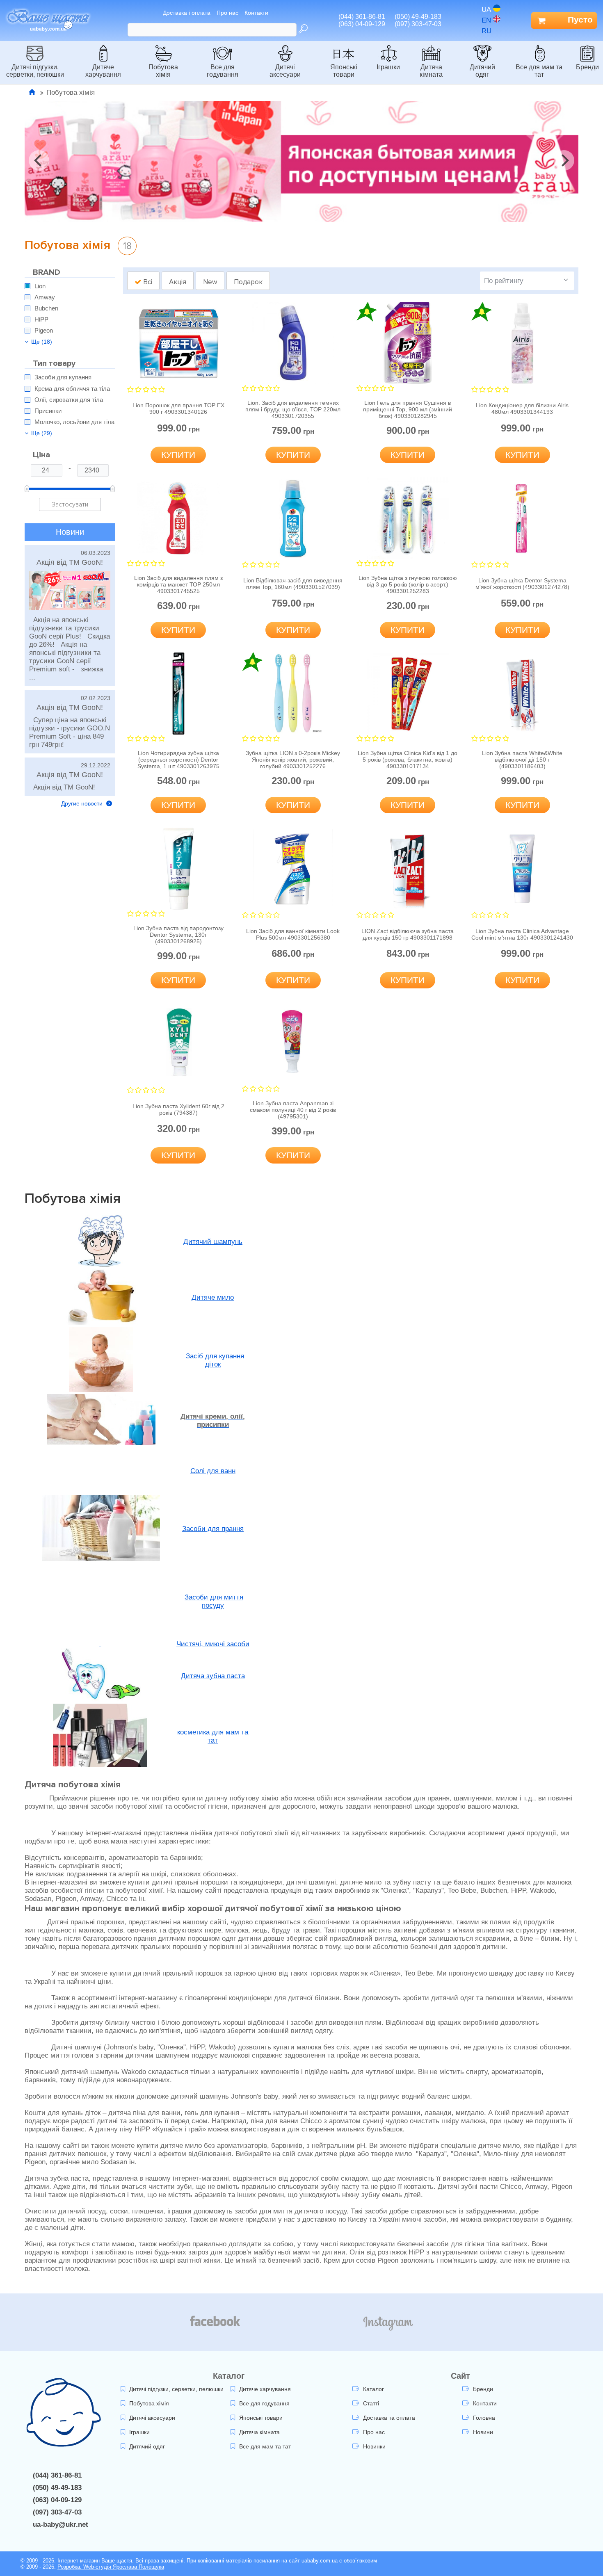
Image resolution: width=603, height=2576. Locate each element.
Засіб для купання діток (214, 1360)
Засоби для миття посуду (214, 1601)
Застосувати (70, 504)
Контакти (256, 13)
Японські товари (344, 71)
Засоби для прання (213, 1529)
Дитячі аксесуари (285, 71)
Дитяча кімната (431, 71)
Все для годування (223, 71)
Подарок (248, 282)
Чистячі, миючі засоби (213, 1644)
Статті (371, 2403)
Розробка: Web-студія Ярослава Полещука (111, 2567)
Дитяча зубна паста (213, 1676)
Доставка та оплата (389, 2418)
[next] (564, 160)
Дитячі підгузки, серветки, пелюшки (35, 71)
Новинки (374, 2446)
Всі (147, 282)
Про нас (227, 13)
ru (487, 31)
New (210, 282)
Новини (483, 2432)
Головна (484, 2418)
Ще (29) (42, 433)
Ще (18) (42, 342)
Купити (178, 455)
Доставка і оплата (187, 13)
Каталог (373, 2389)
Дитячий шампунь (213, 1242)
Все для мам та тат (539, 71)
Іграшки (388, 67)
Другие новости (83, 803)
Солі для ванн (213, 1471)
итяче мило (215, 1297)
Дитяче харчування (103, 71)
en (486, 20)
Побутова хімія (163, 71)
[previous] (39, 160)
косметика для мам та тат (213, 1736)
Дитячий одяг (482, 71)
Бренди (587, 67)
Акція (178, 282)
